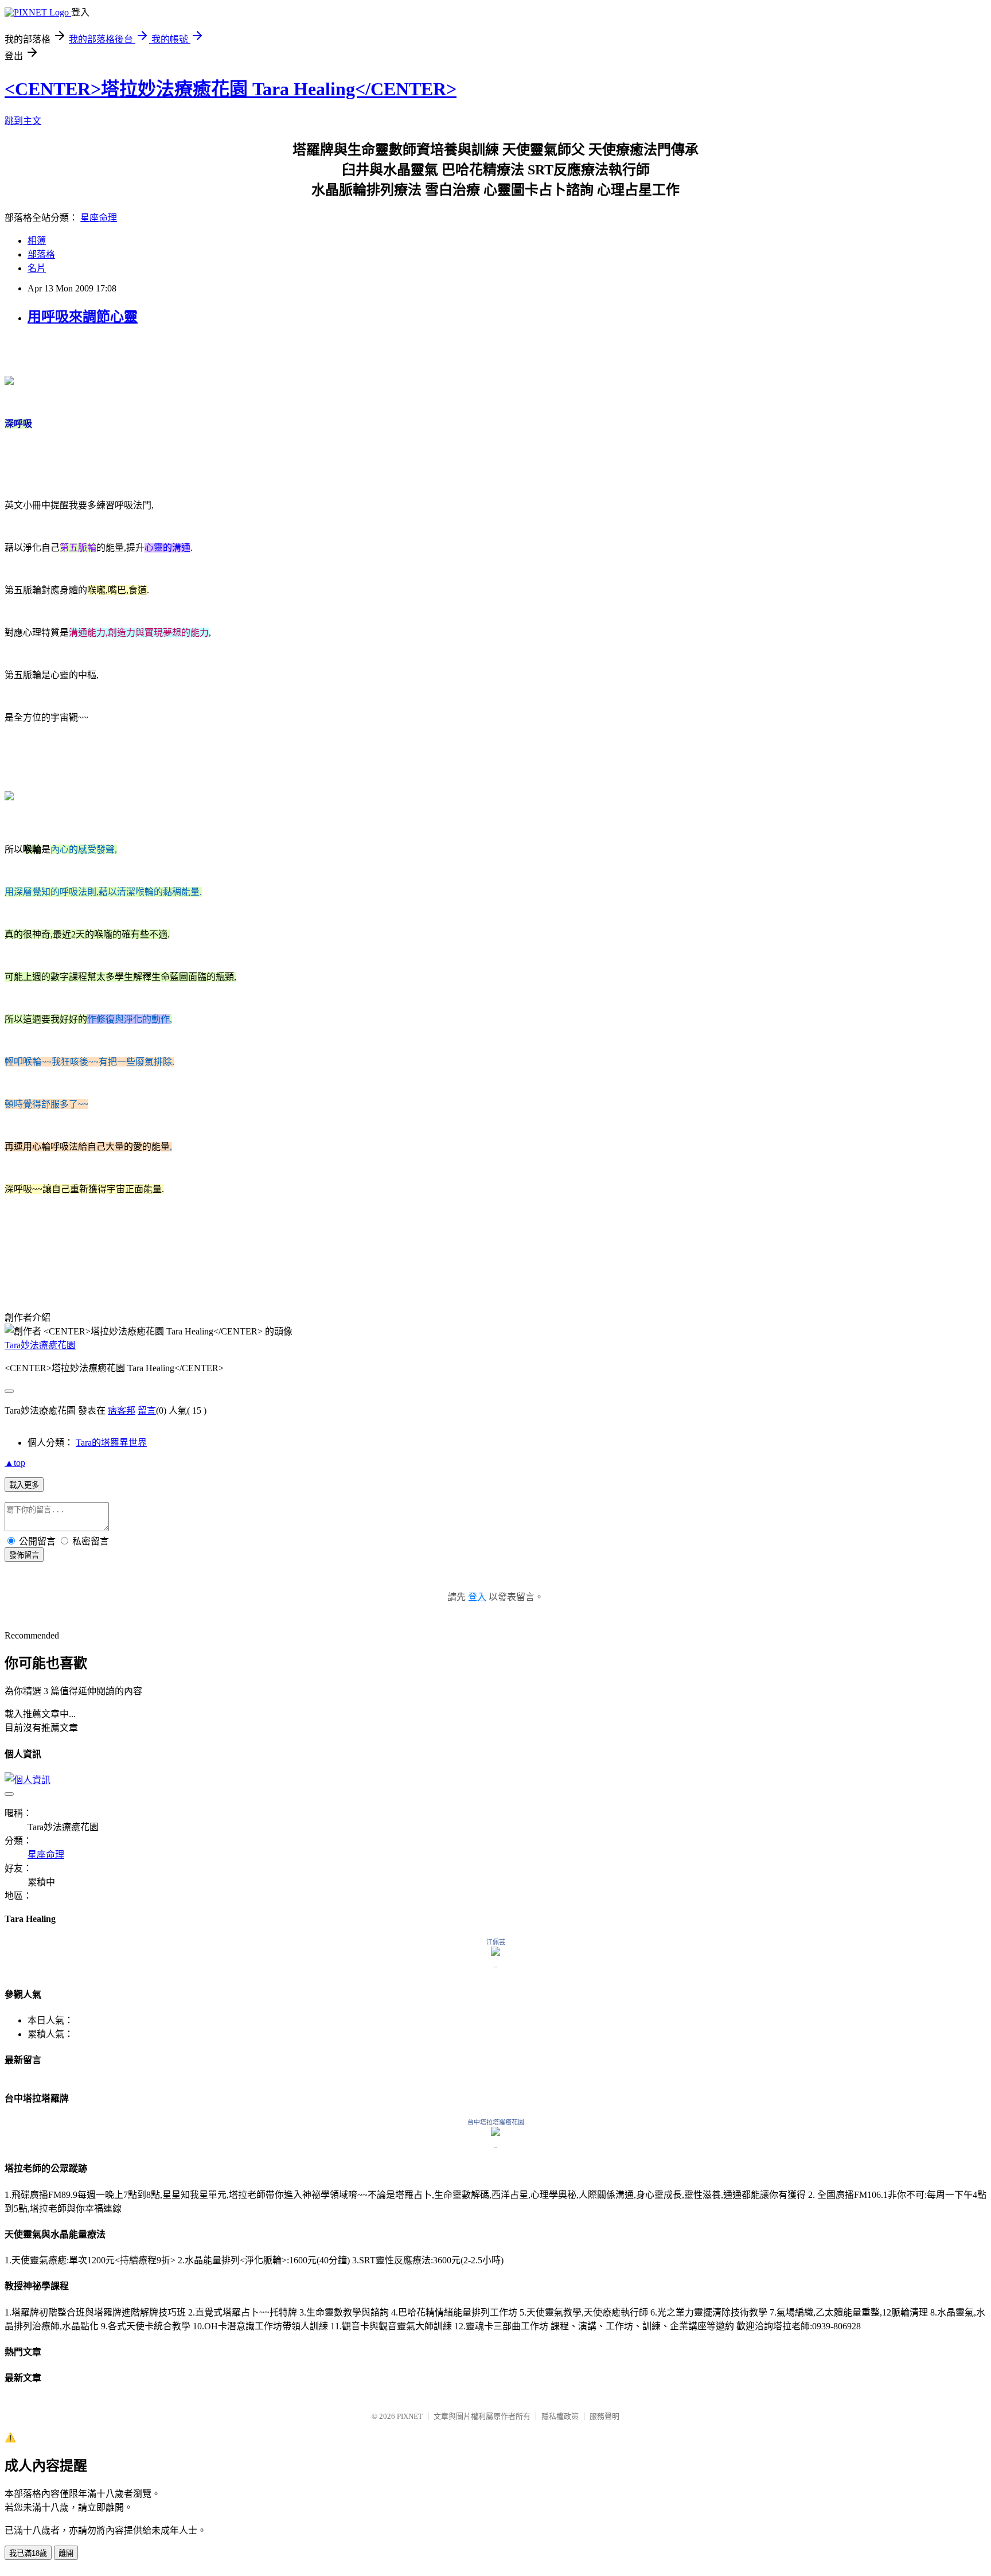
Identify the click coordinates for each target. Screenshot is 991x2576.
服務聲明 (604, 2416)
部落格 (41, 254)
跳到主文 (23, 121)
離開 (66, 2553)
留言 (147, 1410)
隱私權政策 (560, 2416)
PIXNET (410, 2416)
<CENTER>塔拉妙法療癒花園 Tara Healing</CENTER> (231, 89)
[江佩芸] (495, 1953)
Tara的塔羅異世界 (111, 1443)
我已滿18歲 (28, 2553)
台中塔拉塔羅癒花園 (496, 2122)
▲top (15, 1463)
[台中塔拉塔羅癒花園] (495, 2133)
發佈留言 (24, 1555)
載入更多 (24, 1485)
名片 (37, 268)
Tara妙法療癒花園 (40, 1345)
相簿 (37, 241)
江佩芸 (496, 1942)
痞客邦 (122, 1410)
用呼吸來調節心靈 (83, 317)
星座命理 (99, 218)
